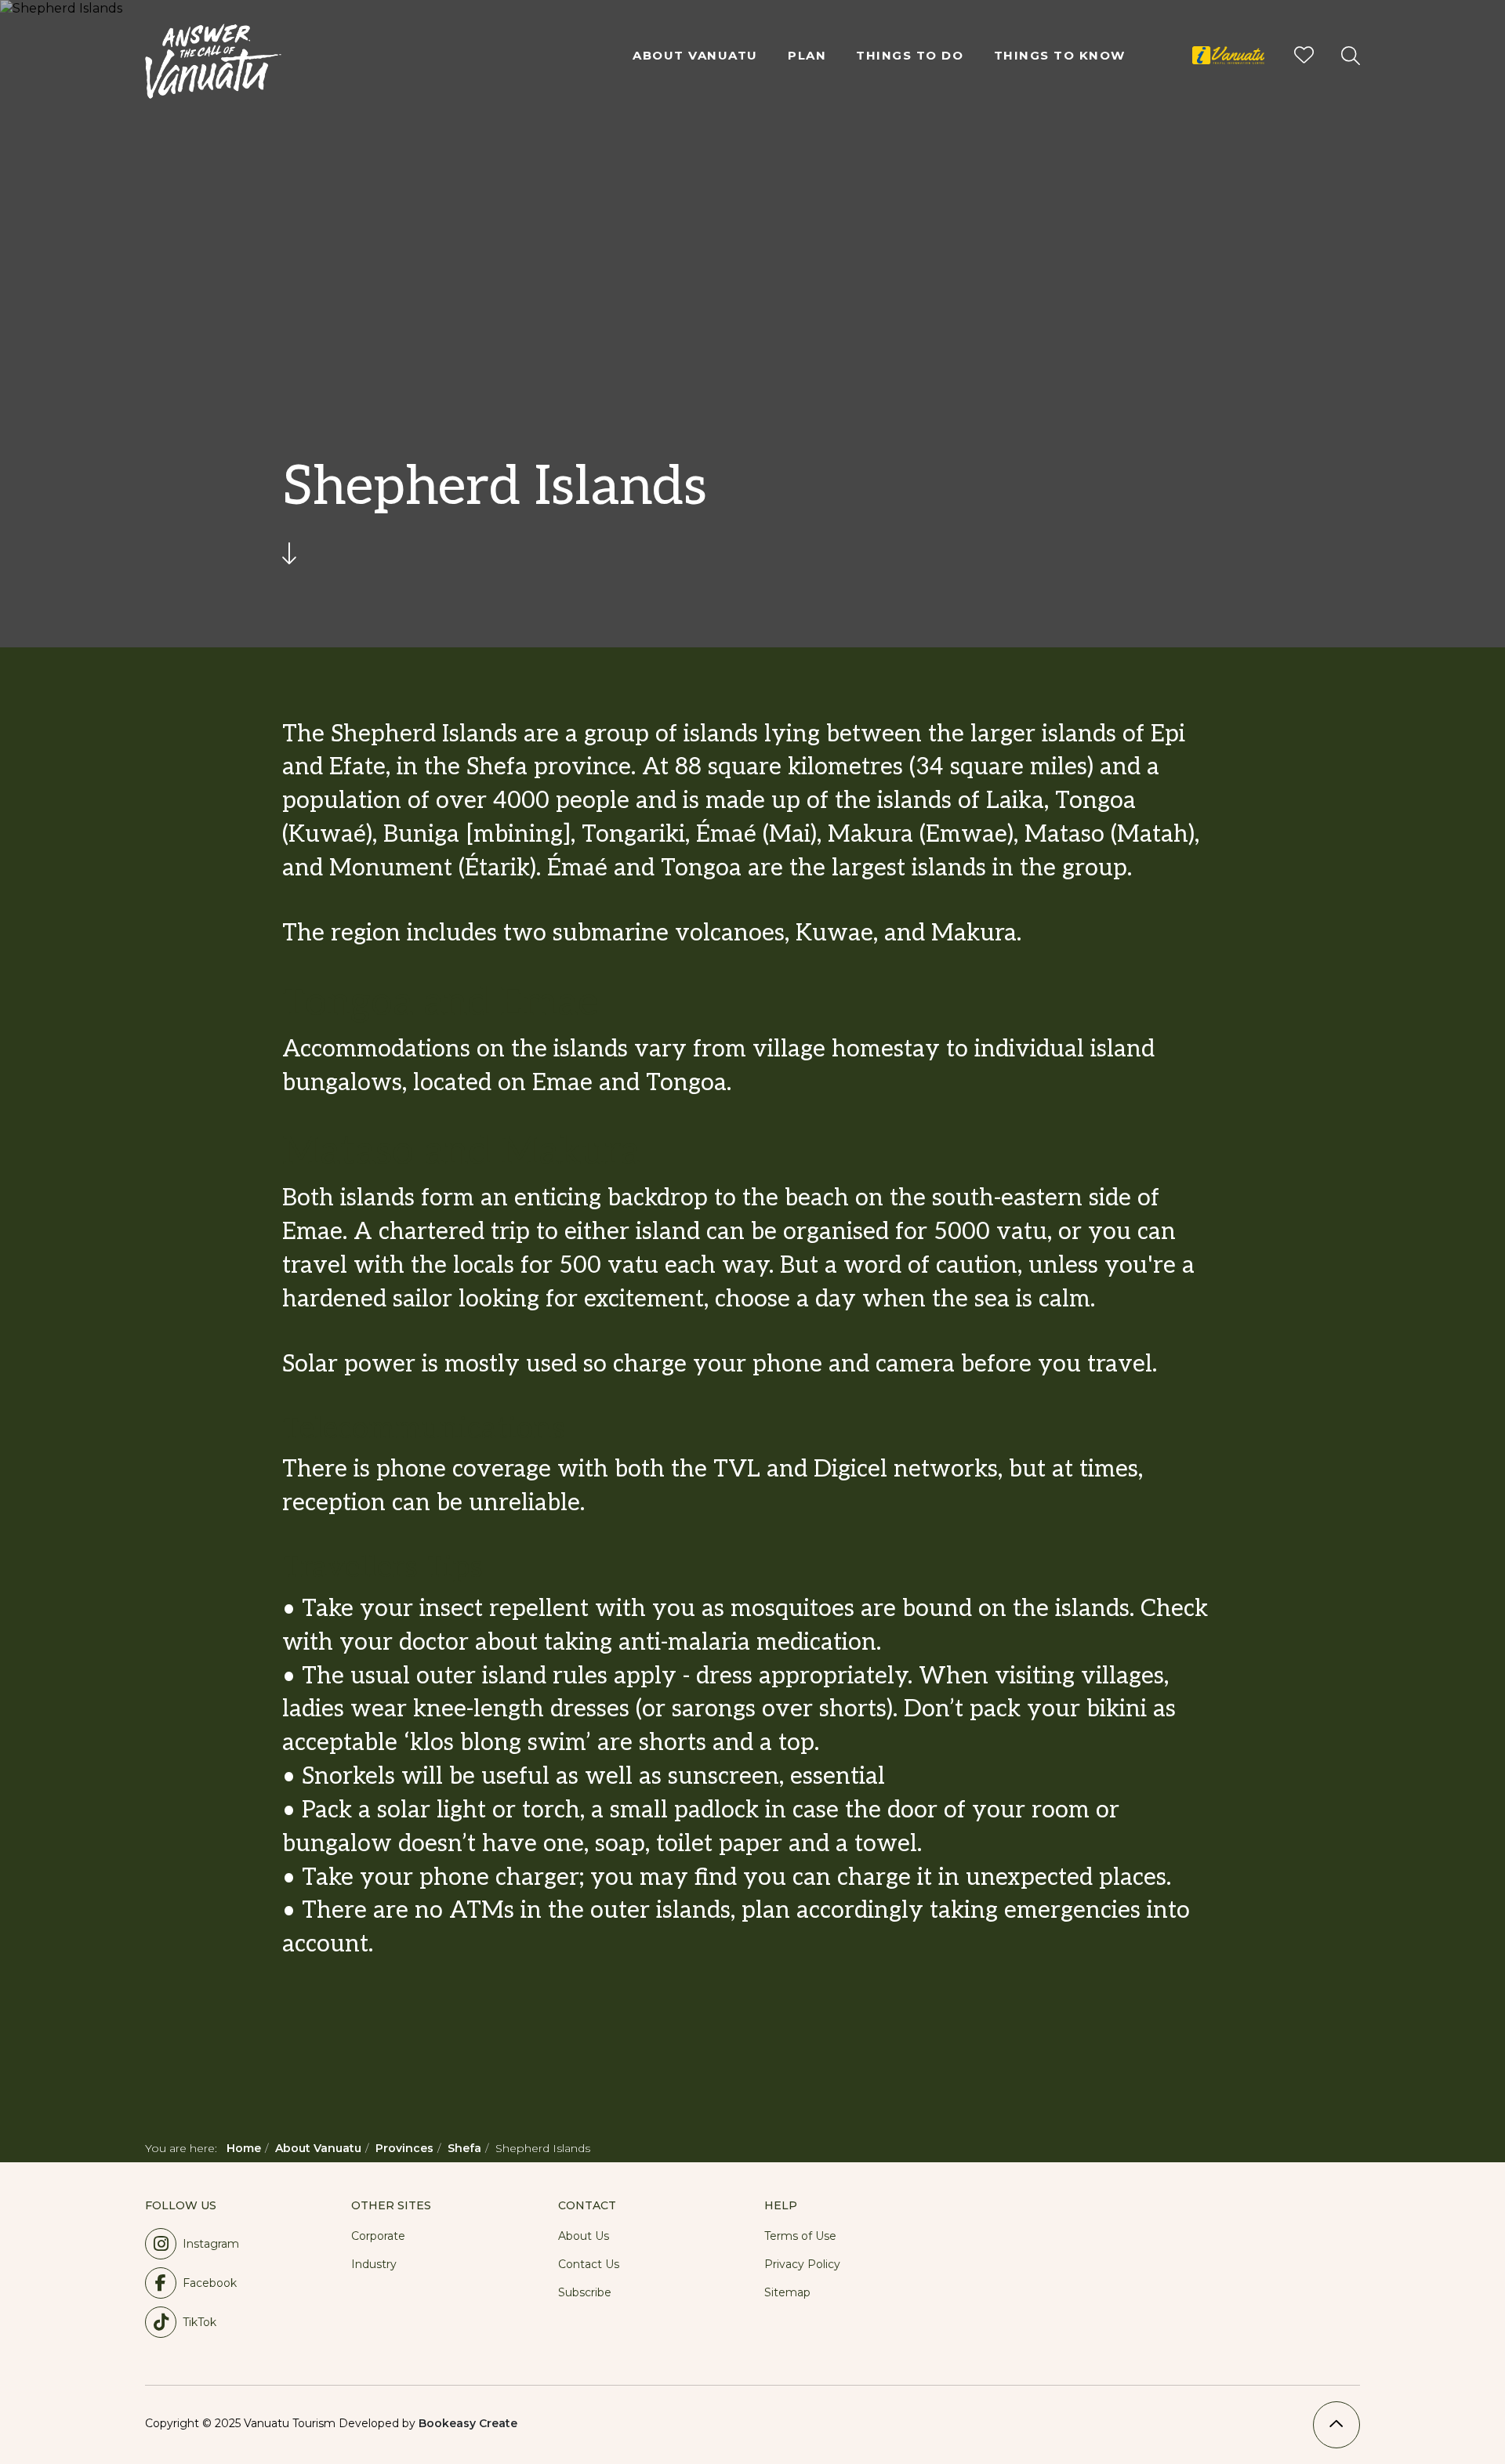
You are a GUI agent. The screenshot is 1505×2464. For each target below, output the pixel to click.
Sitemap (787, 2292)
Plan (807, 55)
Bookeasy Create (468, 2423)
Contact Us (589, 2264)
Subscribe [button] (585, 2292)
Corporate (378, 2236)
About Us (584, 2236)
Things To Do (910, 55)
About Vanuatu (695, 55)
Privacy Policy (802, 2264)
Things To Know (1060, 55)
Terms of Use (800, 2236)
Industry (374, 2264)
